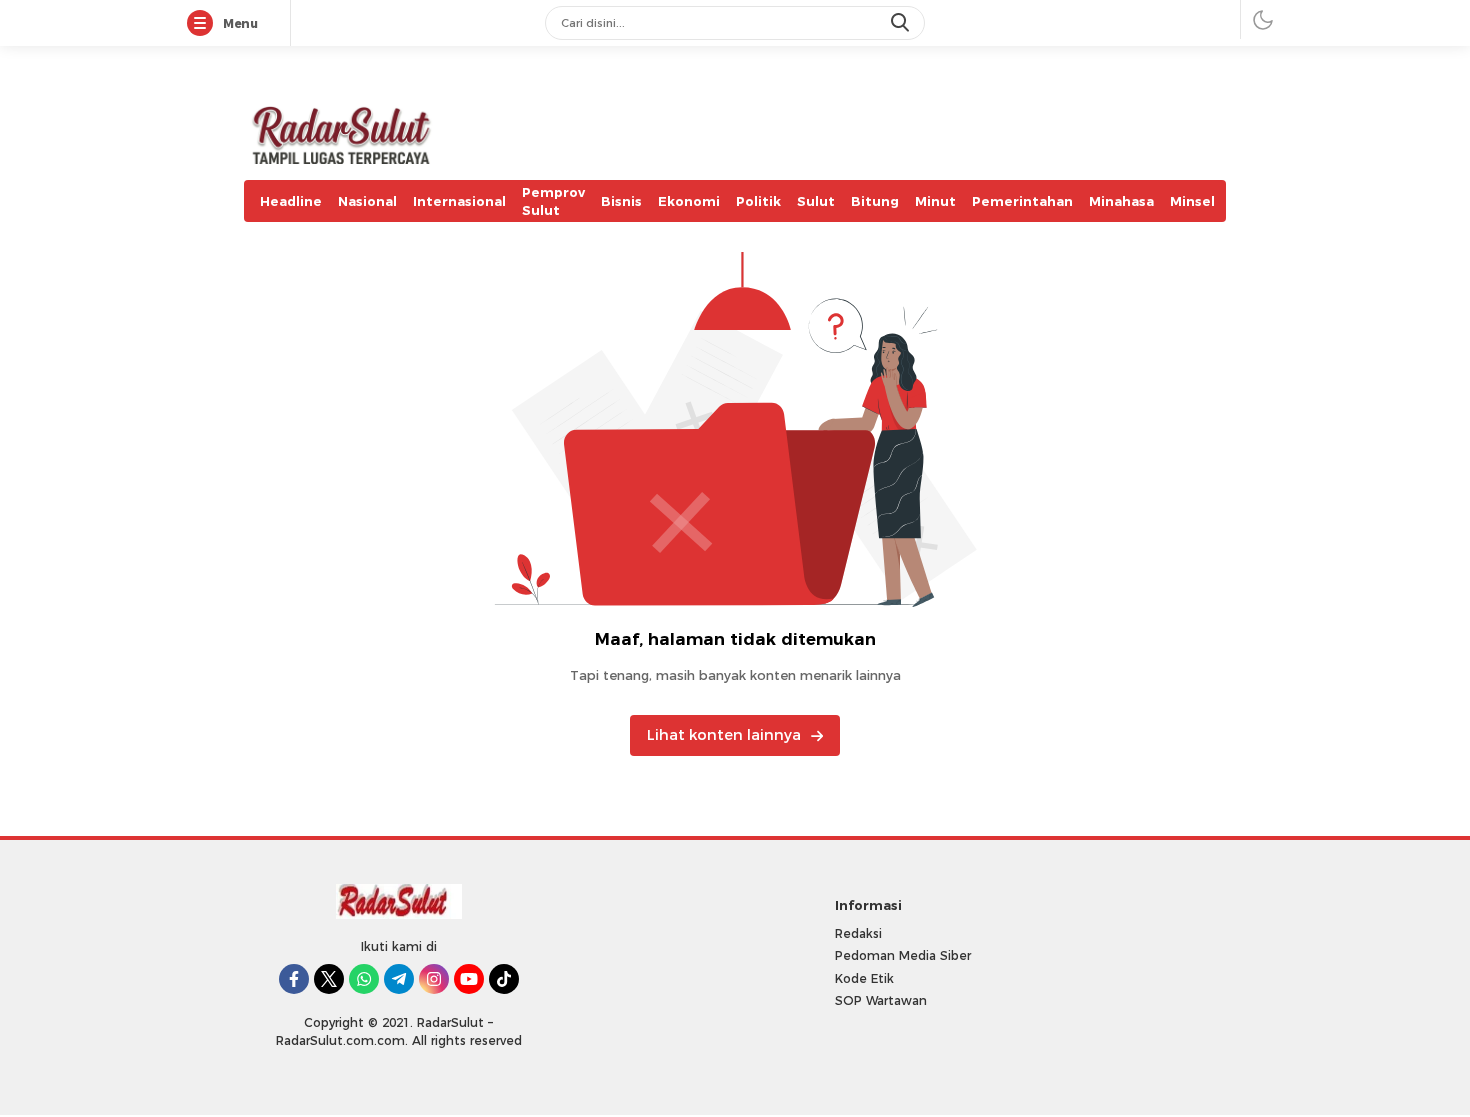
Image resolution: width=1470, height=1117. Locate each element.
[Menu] (204, 24)
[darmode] (1263, 19)
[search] (902, 23)
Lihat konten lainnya (724, 735)
